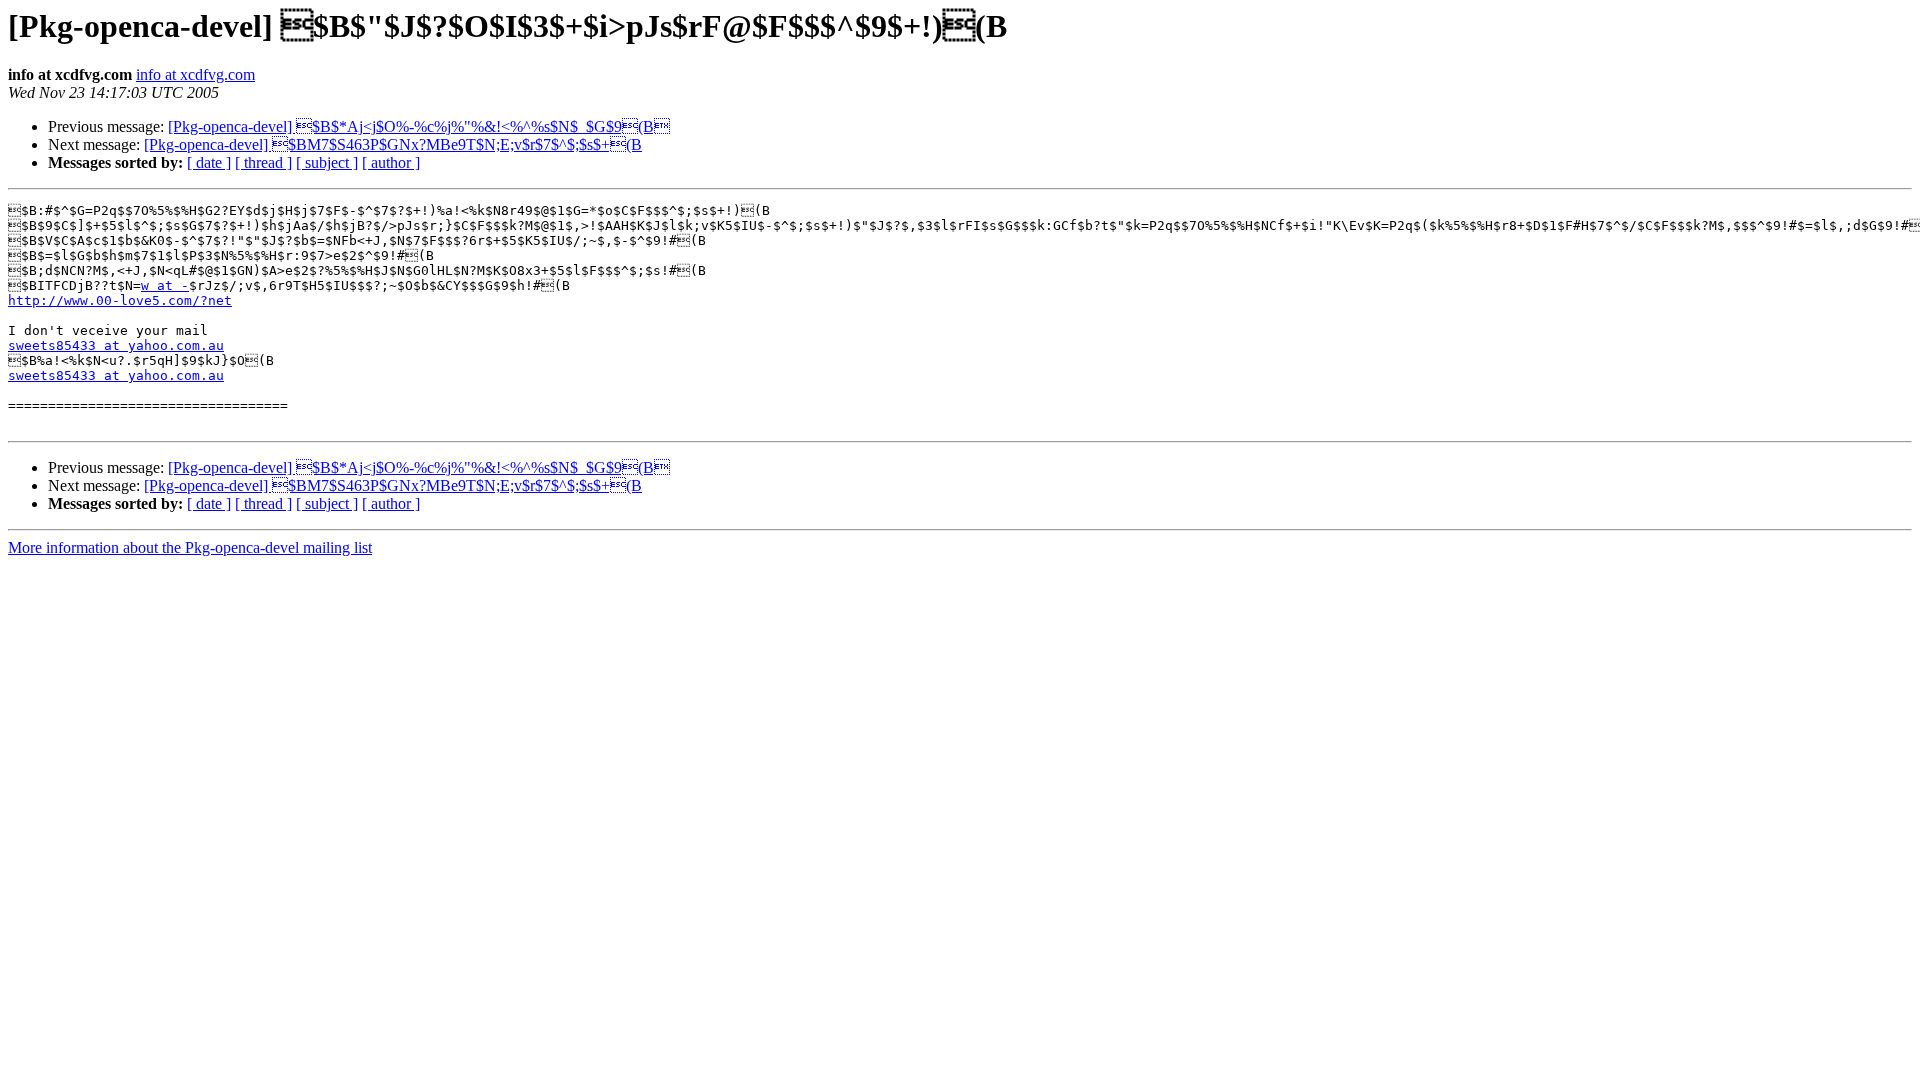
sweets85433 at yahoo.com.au (116, 345)
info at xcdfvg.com (195, 74)
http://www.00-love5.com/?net (120, 300)
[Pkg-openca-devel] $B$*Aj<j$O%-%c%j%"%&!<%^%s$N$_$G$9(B (419, 126)
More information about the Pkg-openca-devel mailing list (190, 547)
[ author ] (391, 162)
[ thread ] (263, 162)
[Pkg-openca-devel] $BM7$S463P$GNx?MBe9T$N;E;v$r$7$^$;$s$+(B (393, 144)
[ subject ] (327, 162)
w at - (165, 285)
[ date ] (209, 162)
